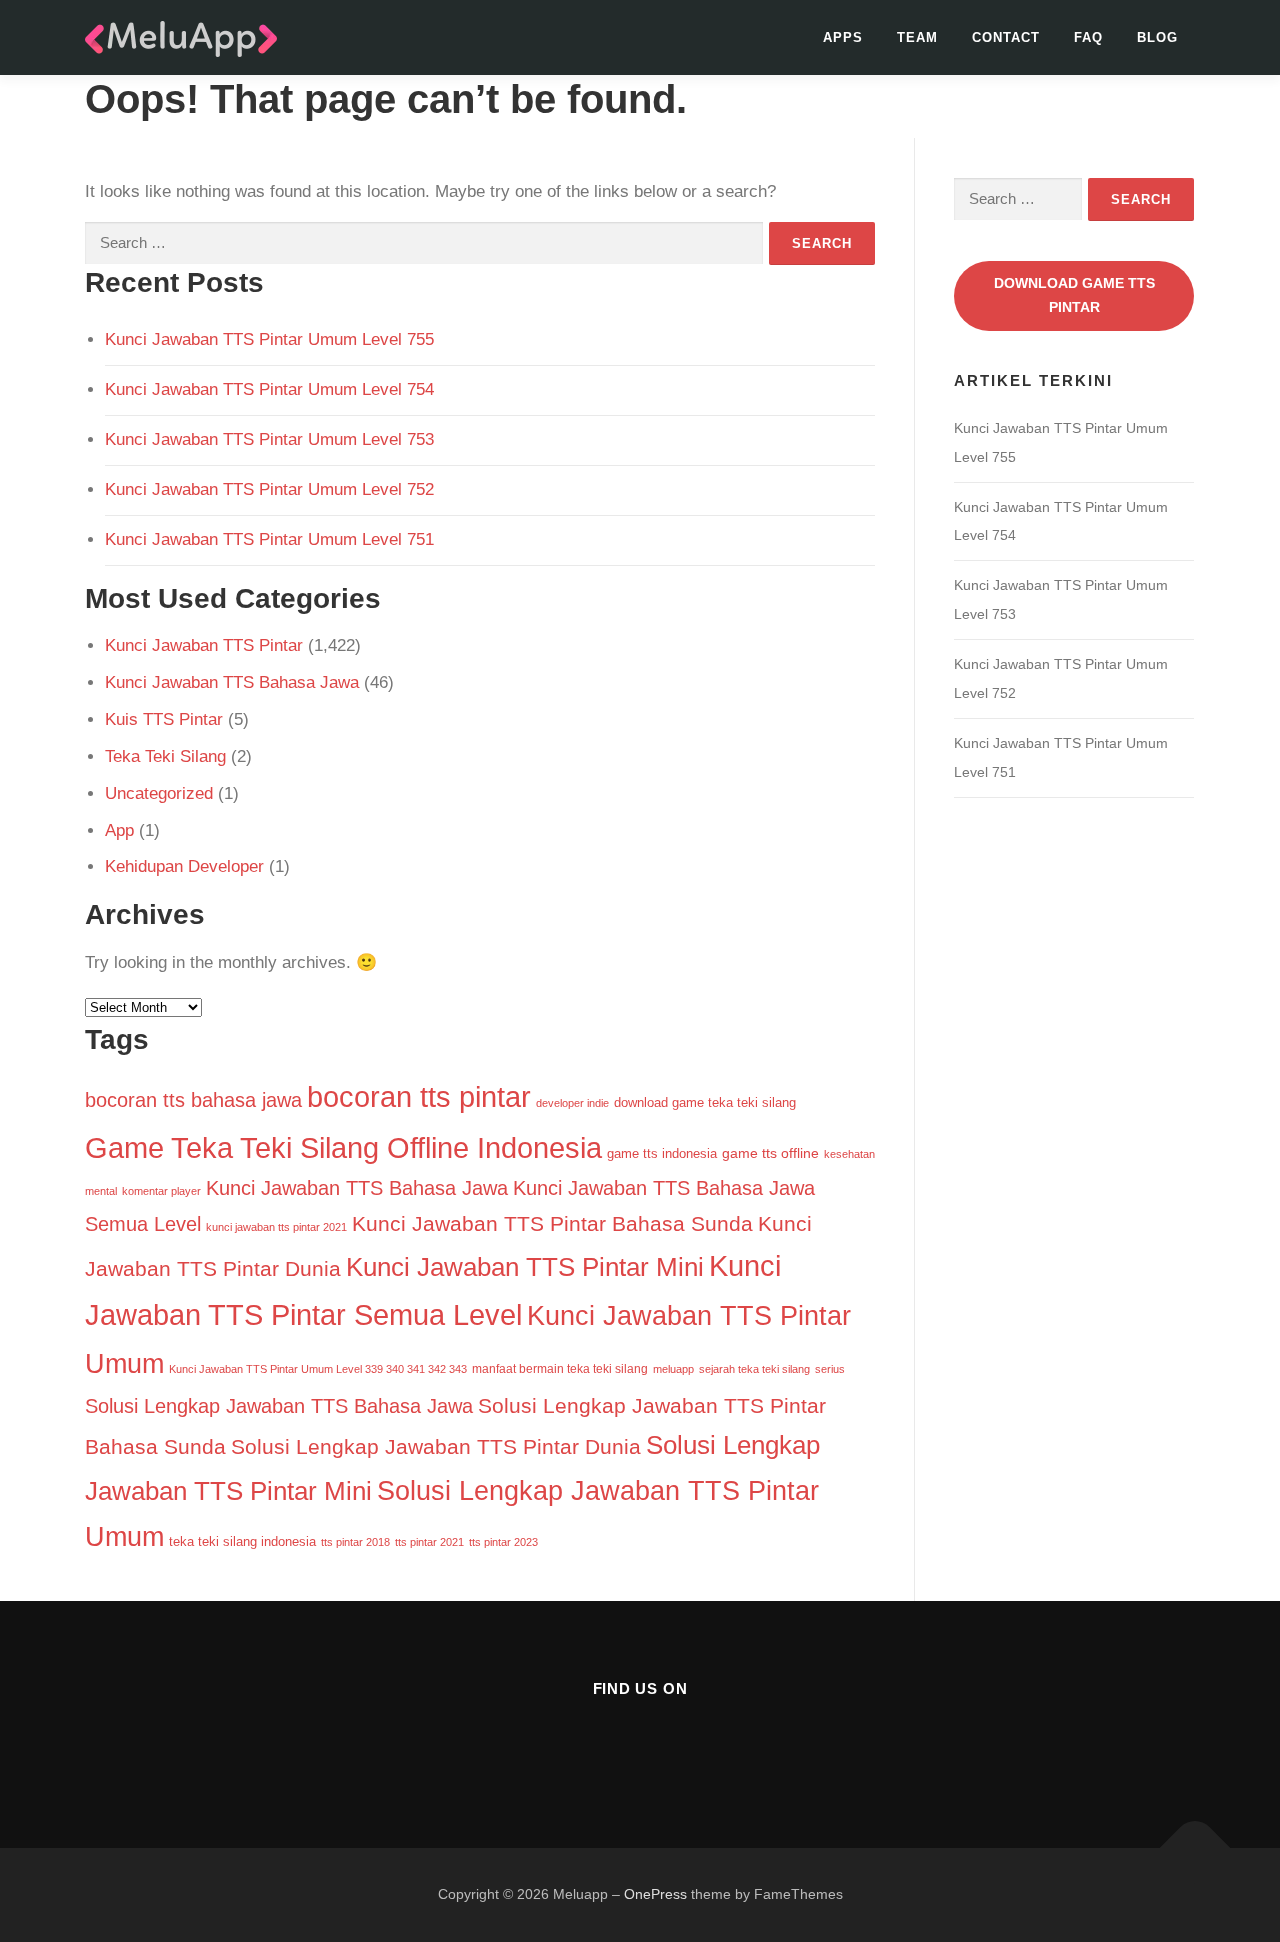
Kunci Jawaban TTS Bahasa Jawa (232, 682)
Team (917, 37)
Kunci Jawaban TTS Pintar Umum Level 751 (269, 539)
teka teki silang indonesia (242, 1541)
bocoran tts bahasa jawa (193, 1100)
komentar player (161, 1191)
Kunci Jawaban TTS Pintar (204, 645)
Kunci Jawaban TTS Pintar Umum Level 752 (269, 489)
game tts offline (770, 1153)
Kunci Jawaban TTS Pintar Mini (525, 1267)
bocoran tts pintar (419, 1097)
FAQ (1088, 37)
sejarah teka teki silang (754, 1369)
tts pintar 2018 (355, 1542)
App (119, 830)
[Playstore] (689, 1742)
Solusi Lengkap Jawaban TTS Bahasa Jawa (279, 1406)
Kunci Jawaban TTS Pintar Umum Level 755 (269, 339)
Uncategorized (159, 793)
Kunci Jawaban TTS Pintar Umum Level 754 (269, 389)
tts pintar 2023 (503, 1542)
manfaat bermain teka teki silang (560, 1369)
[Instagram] (640, 1742)
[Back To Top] (1195, 1848)
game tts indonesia (662, 1153)
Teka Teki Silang (165, 756)
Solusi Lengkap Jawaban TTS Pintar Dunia (436, 1446)
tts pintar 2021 (429, 1542)
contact (1006, 37)
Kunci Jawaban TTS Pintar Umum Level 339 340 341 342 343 (318, 1369)
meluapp (673, 1369)
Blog (1157, 37)
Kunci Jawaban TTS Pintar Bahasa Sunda (552, 1223)
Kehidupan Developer (184, 866)
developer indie (572, 1103)
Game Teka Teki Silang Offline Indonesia (343, 1147)
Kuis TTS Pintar (164, 719)
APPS (843, 37)
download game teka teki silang (705, 1102)
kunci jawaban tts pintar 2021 (276, 1227)
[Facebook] (591, 1742)
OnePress (655, 1894)
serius (830, 1369)
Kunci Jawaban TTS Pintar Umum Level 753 (269, 439)
